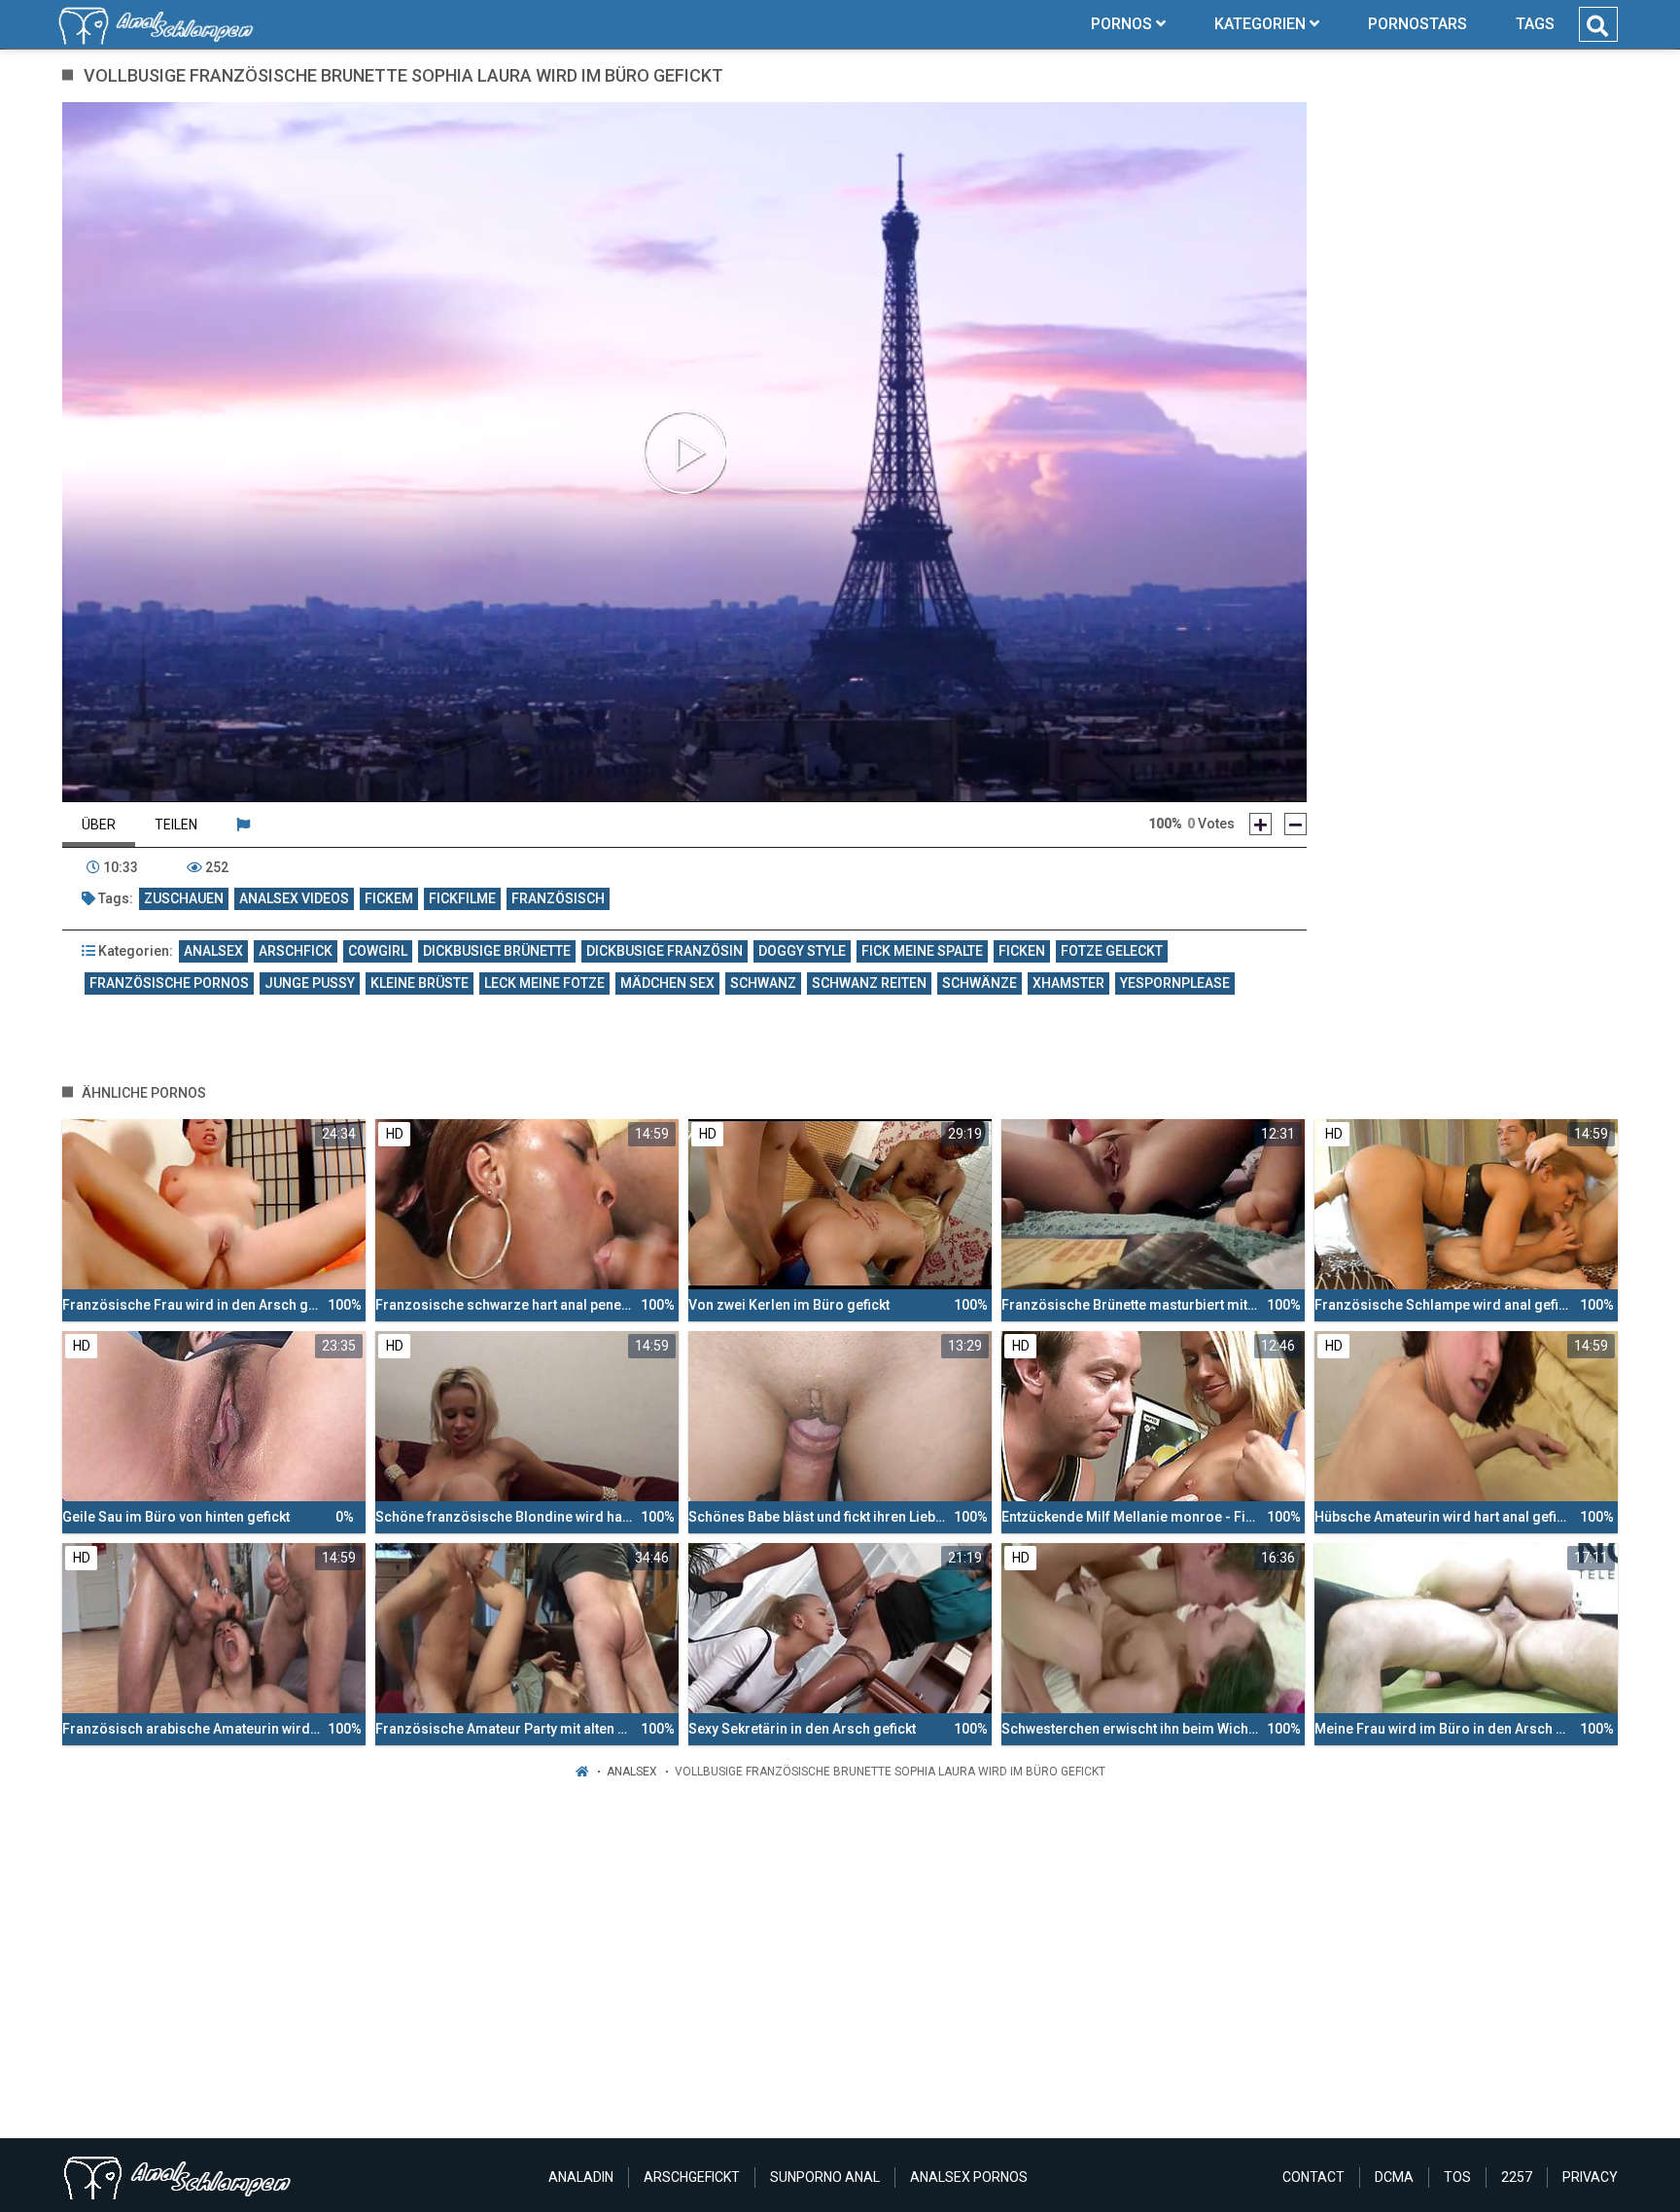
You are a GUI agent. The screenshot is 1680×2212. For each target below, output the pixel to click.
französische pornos (169, 983)
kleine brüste (420, 983)
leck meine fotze (544, 983)
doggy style (802, 951)
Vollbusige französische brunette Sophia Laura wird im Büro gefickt (890, 1772)
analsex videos (294, 898)
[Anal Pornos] (156, 24)
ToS (1457, 2177)
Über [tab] (99, 825)
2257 (1517, 2177)
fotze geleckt (1112, 951)
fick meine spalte (922, 951)
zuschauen (184, 898)
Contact (1313, 2177)
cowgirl (378, 951)
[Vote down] (1295, 824)
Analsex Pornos (969, 2177)
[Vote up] (1260, 824)
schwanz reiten (869, 983)
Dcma (1394, 2177)
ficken (1022, 951)
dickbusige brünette (497, 951)
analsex (213, 951)
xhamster (1068, 983)
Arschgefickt (692, 2177)
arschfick (296, 951)
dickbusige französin (665, 951)
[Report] (243, 825)
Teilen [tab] (176, 825)
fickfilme (462, 898)
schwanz (763, 983)
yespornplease (1175, 983)
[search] (1597, 26)
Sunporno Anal (825, 2177)
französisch (558, 898)
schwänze (980, 983)
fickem (389, 898)
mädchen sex (667, 983)
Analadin (581, 2177)
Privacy (1590, 2177)
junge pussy (310, 983)
